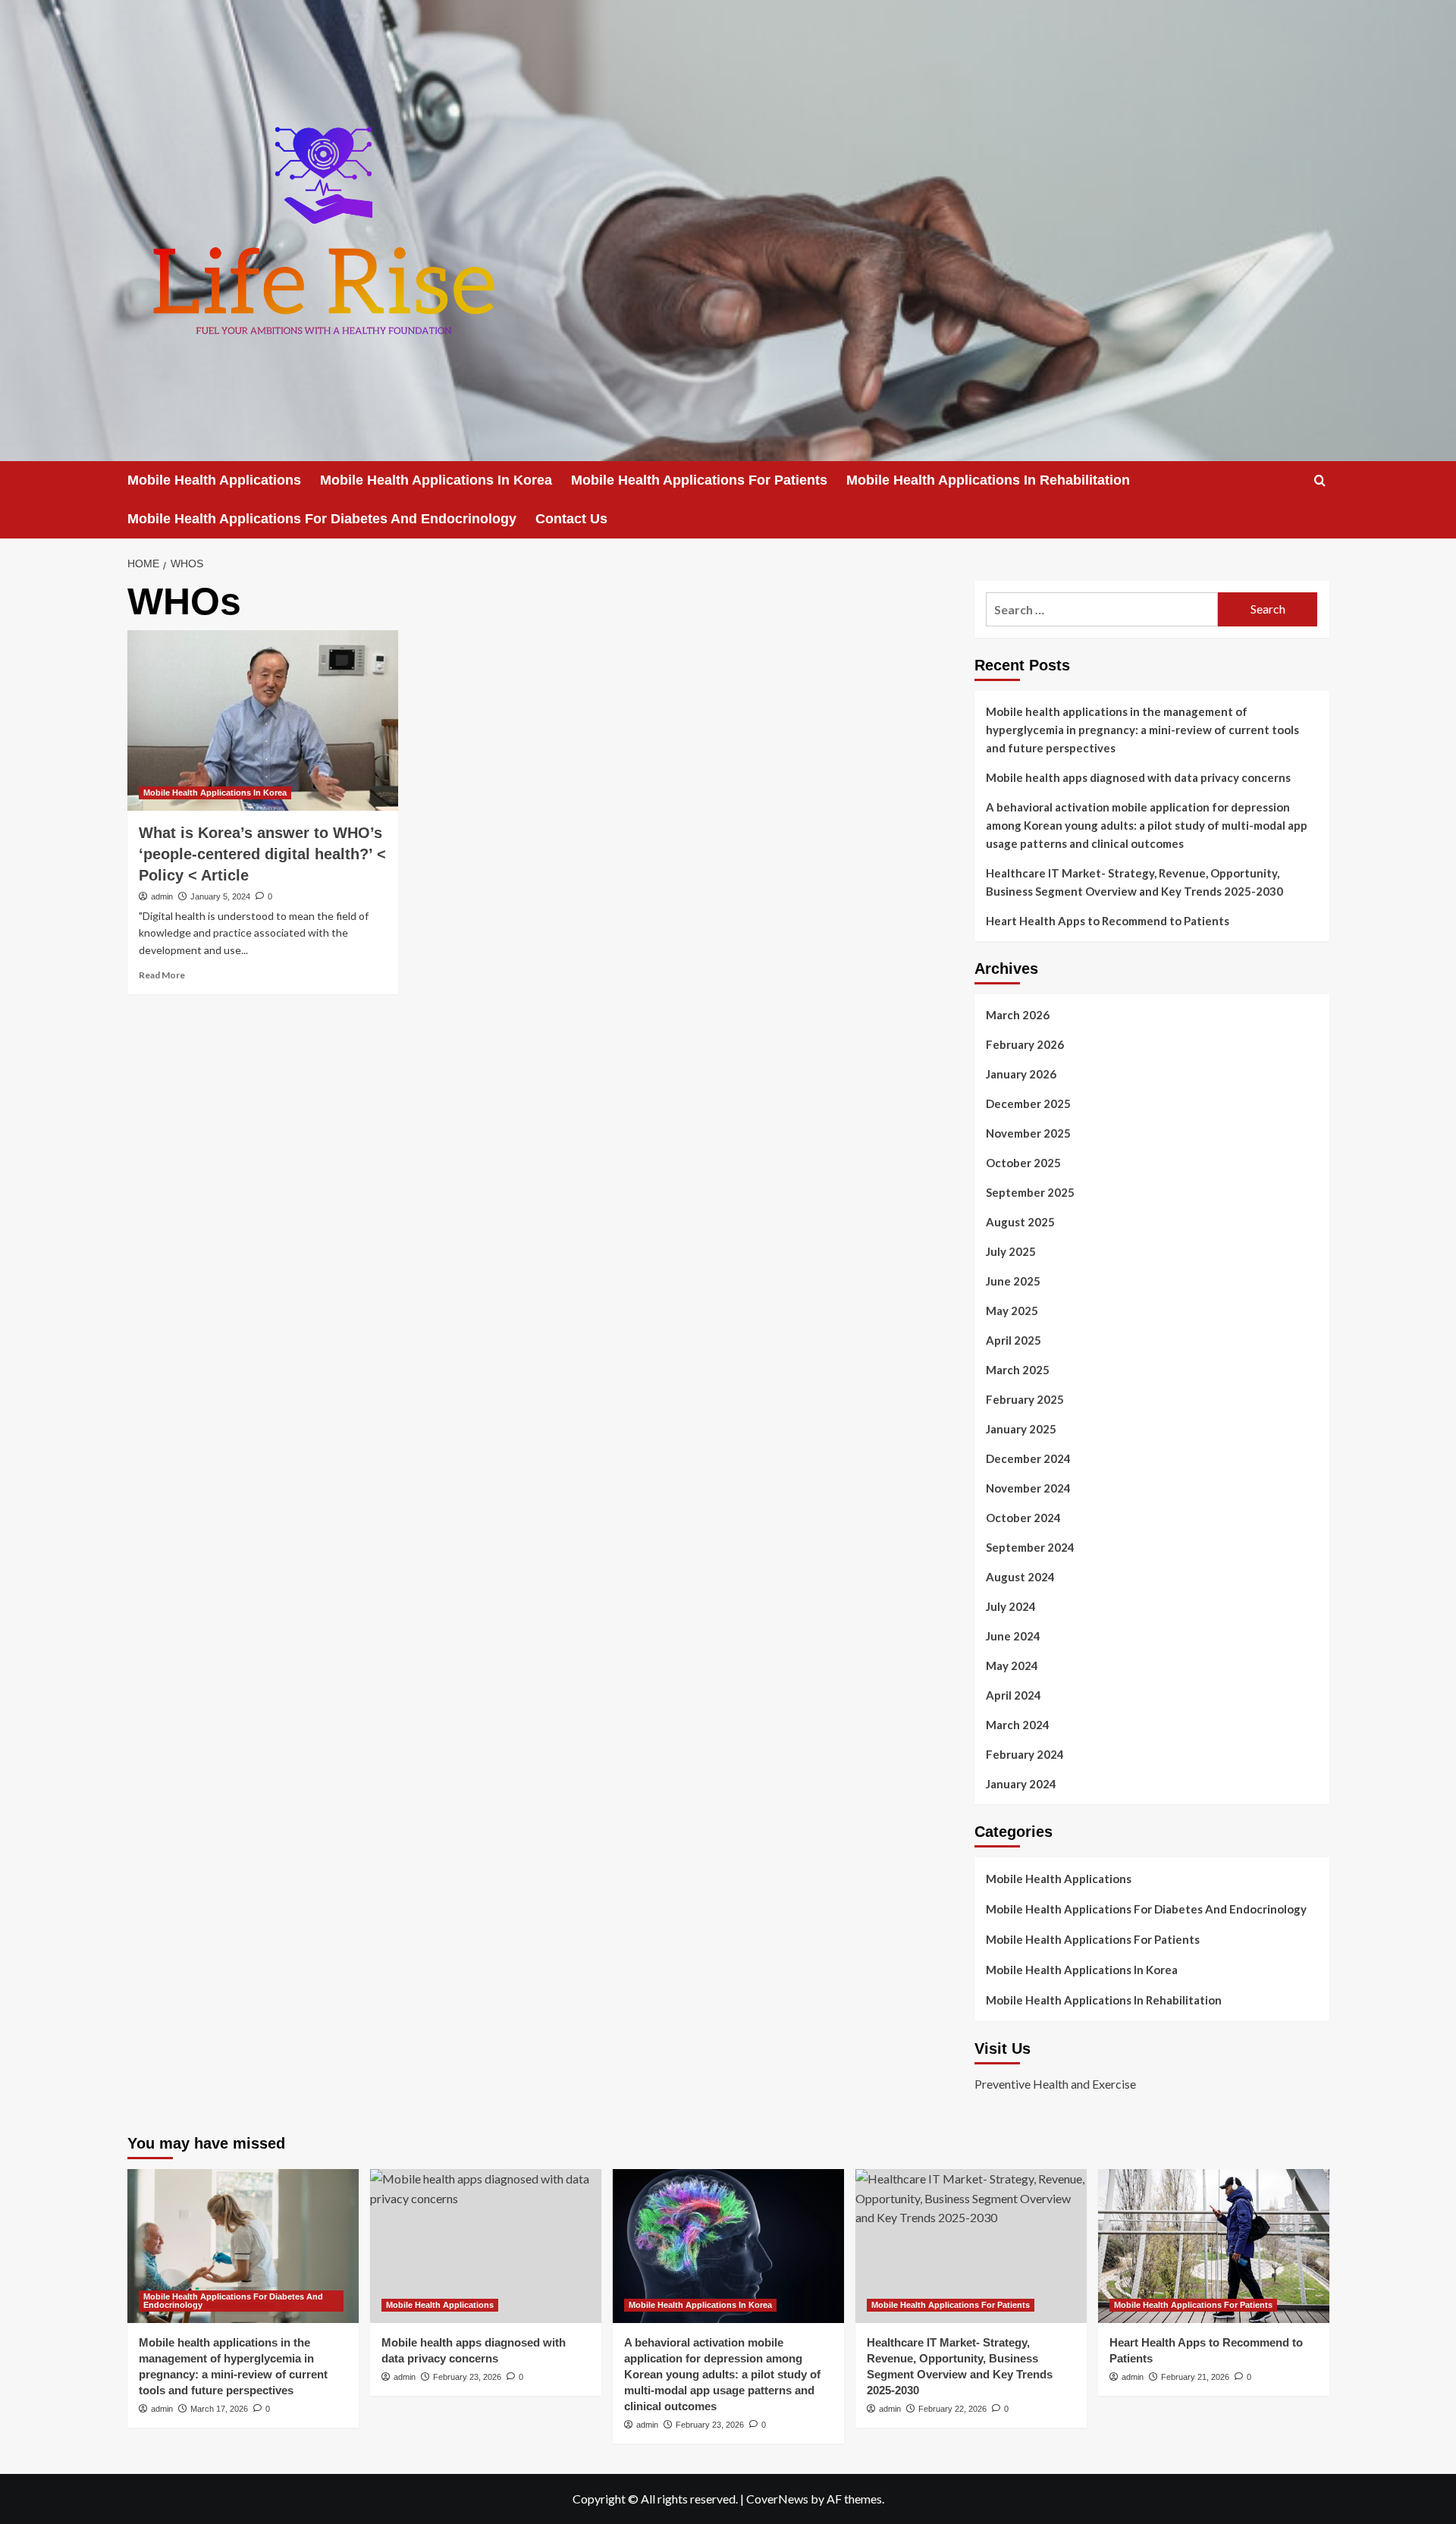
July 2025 (1011, 1251)
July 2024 (1011, 1606)
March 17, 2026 (219, 2409)
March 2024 (1018, 1725)
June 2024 (1013, 1636)
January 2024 (1021, 1784)
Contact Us (571, 519)
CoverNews (777, 2499)
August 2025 (1020, 1222)
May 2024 (1012, 1665)
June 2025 (1013, 1281)
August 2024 (1020, 1577)
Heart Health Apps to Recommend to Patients (1108, 921)
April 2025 (1014, 1340)
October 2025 (1023, 1163)
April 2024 (1014, 1695)
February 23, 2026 (467, 2377)
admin (162, 896)
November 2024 (1028, 1488)
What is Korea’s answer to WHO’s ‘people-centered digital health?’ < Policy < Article (262, 854)
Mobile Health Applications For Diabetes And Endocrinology (322, 519)
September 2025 (1030, 1192)
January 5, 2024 (220, 896)
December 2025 (1028, 1103)
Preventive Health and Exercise (1055, 2084)
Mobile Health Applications (214, 480)
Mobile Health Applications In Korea (436, 480)
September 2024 (1030, 1547)
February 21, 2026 (1195, 2377)
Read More (162, 975)
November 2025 (1028, 1133)
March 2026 (1018, 1015)
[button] (1320, 480)
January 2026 (1021, 1074)
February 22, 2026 (952, 2409)
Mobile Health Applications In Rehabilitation (988, 480)
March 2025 (1018, 1370)
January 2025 (1021, 1429)
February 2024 (1025, 1754)
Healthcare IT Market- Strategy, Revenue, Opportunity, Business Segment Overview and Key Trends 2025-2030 (1134, 882)
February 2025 (1025, 1399)
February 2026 (1025, 1044)
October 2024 (1023, 1518)
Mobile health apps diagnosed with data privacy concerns (1138, 777)
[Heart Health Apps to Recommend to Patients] (1214, 2246)
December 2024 (1028, 1458)
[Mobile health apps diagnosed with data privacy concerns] (486, 2246)
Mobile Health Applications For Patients (699, 480)
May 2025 (1012, 1311)
